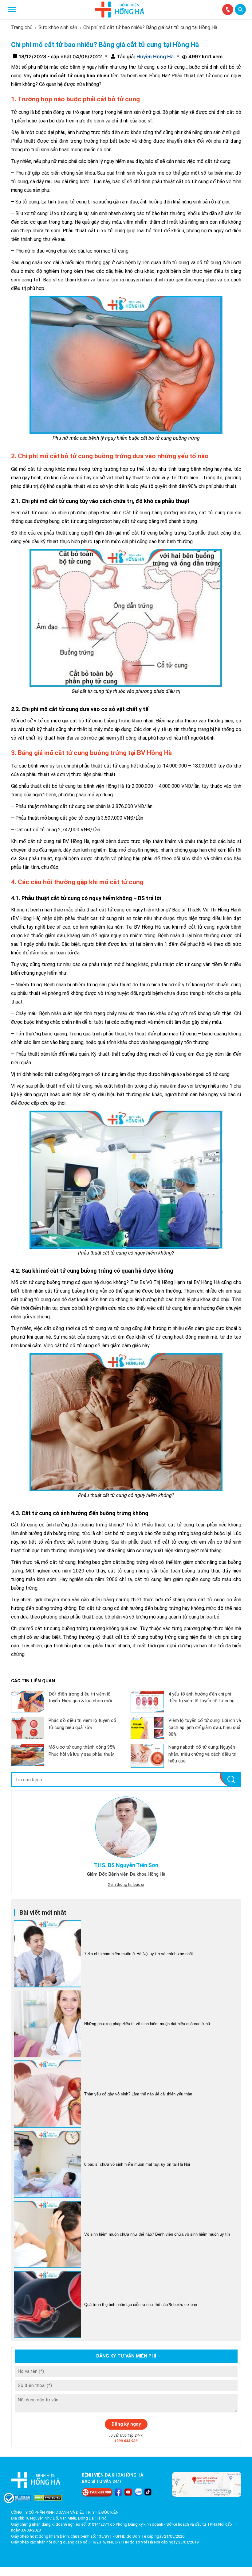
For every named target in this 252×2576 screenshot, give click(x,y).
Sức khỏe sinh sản (58, 27)
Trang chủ (22, 27)
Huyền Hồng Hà (154, 56)
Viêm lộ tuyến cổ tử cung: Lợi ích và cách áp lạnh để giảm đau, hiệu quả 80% (205, 1727)
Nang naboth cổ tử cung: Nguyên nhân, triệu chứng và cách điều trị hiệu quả (202, 1754)
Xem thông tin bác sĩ (126, 1884)
